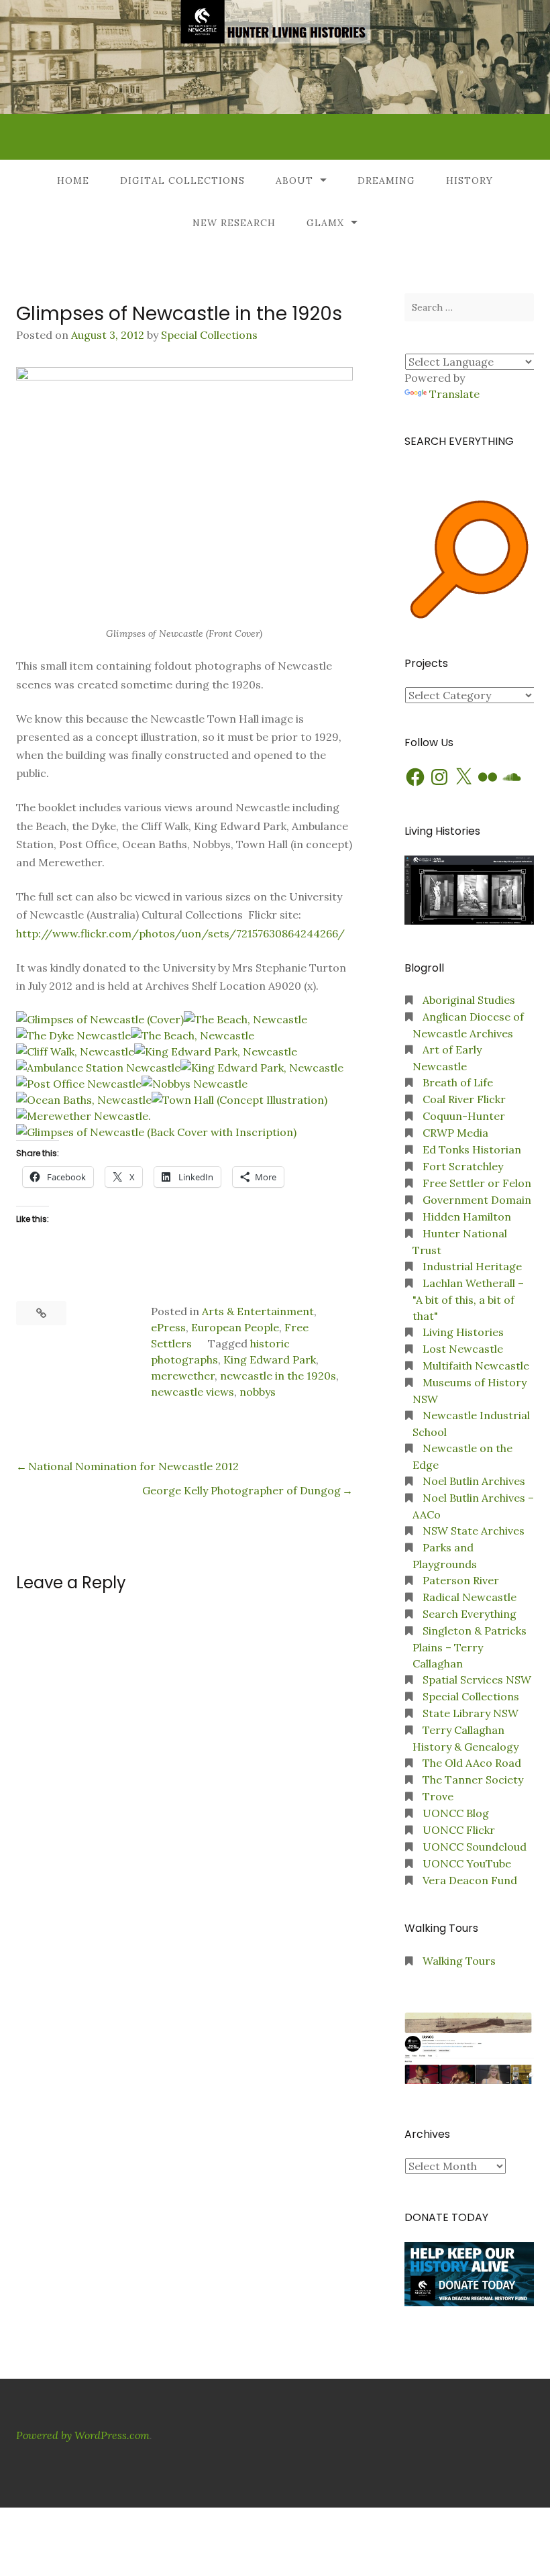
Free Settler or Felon (477, 1183)
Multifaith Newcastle (476, 1366)
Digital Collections (182, 181)
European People (235, 1327)
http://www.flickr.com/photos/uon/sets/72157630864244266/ (180, 933)
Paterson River (461, 1580)
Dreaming (386, 181)
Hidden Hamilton (467, 1217)
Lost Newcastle (463, 1349)
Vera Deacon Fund (470, 1880)
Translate (454, 394)
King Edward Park (270, 1359)
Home (73, 181)
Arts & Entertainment (258, 1311)
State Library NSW (471, 1713)
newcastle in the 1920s (278, 1376)
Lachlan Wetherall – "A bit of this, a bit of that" (468, 1299)
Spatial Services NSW (477, 1680)
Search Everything (470, 1614)
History (470, 181)
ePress (168, 1327)
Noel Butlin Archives (474, 1481)
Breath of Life (458, 1082)
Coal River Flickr (464, 1099)
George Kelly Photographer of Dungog (241, 1490)
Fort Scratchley (463, 1166)
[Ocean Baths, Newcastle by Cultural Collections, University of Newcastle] (84, 1100)
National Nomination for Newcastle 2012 (133, 1466)
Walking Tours (459, 1961)
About (294, 181)
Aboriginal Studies (469, 1000)
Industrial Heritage (472, 1266)
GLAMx (325, 223)
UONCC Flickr (459, 1830)
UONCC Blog (456, 1813)
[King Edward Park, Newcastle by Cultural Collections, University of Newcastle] (216, 1051)
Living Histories (463, 1332)
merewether (183, 1376)
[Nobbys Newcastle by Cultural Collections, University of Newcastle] (195, 1084)
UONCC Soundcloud (475, 1847)
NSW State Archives (474, 1531)
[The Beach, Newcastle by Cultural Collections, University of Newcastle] (245, 1019)
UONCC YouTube (467, 1863)
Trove (438, 1796)
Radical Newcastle (470, 1597)
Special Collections (209, 335)
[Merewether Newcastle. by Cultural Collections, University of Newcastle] (84, 1116)
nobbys (258, 1392)
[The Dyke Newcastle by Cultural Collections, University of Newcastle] (73, 1035)
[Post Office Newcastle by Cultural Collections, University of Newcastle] (79, 1084)
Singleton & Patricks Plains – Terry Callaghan (470, 1647)
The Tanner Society (473, 1780)
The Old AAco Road (472, 1763)
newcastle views (192, 1392)
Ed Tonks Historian (472, 1149)
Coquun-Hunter (464, 1116)
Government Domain (477, 1200)
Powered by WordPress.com (83, 2435)
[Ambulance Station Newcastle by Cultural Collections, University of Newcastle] (98, 1068)
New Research (234, 223)
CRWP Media (455, 1133)
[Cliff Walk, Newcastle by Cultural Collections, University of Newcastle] (75, 1051)
